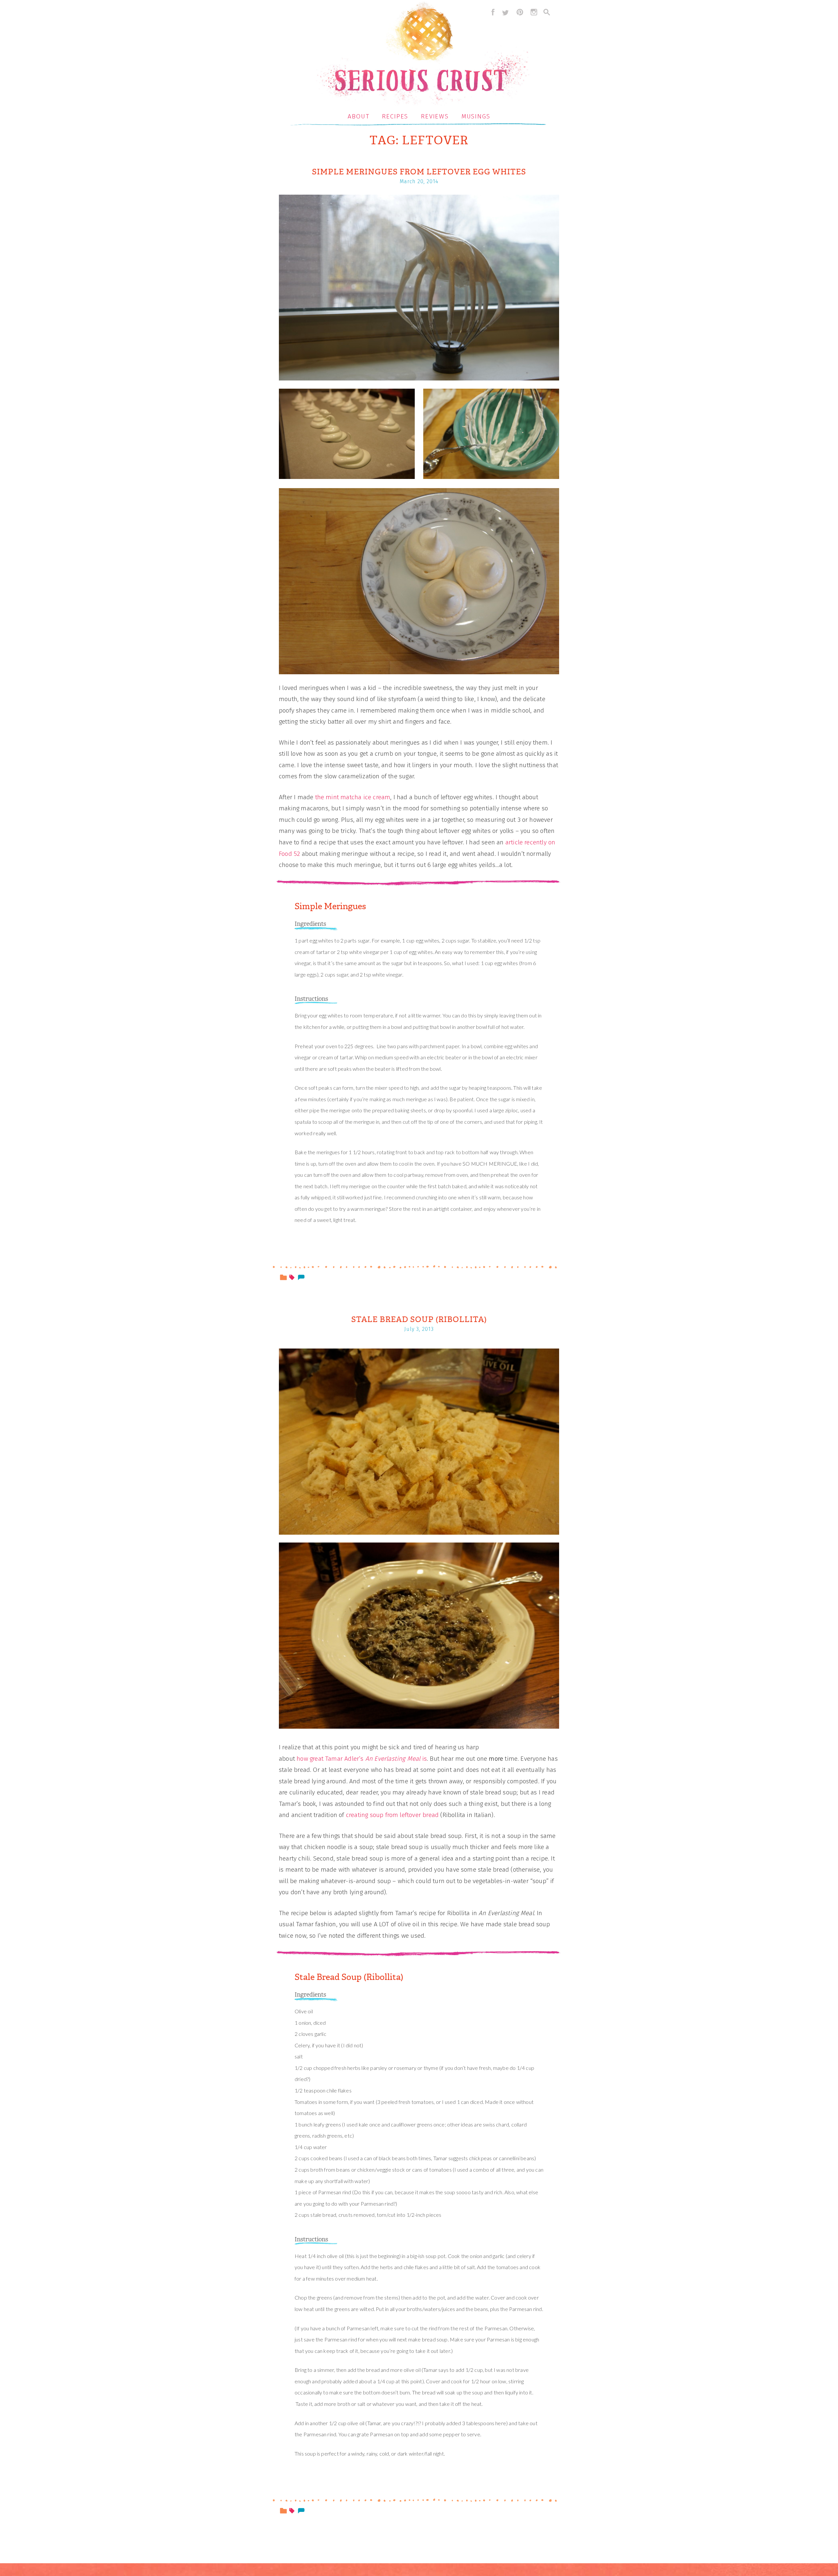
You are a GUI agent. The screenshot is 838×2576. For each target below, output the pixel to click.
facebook (491, 12)
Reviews (435, 116)
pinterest (520, 12)
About (359, 116)
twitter (505, 12)
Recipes (395, 116)
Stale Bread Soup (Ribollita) (419, 1319)
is (425, 1759)
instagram (534, 12)
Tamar (334, 1759)
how (302, 1759)
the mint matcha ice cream (353, 797)
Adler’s (354, 1759)
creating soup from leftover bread (392, 1815)
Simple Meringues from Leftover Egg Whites (419, 172)
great (317, 1759)
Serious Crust (422, 54)
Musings (476, 116)
